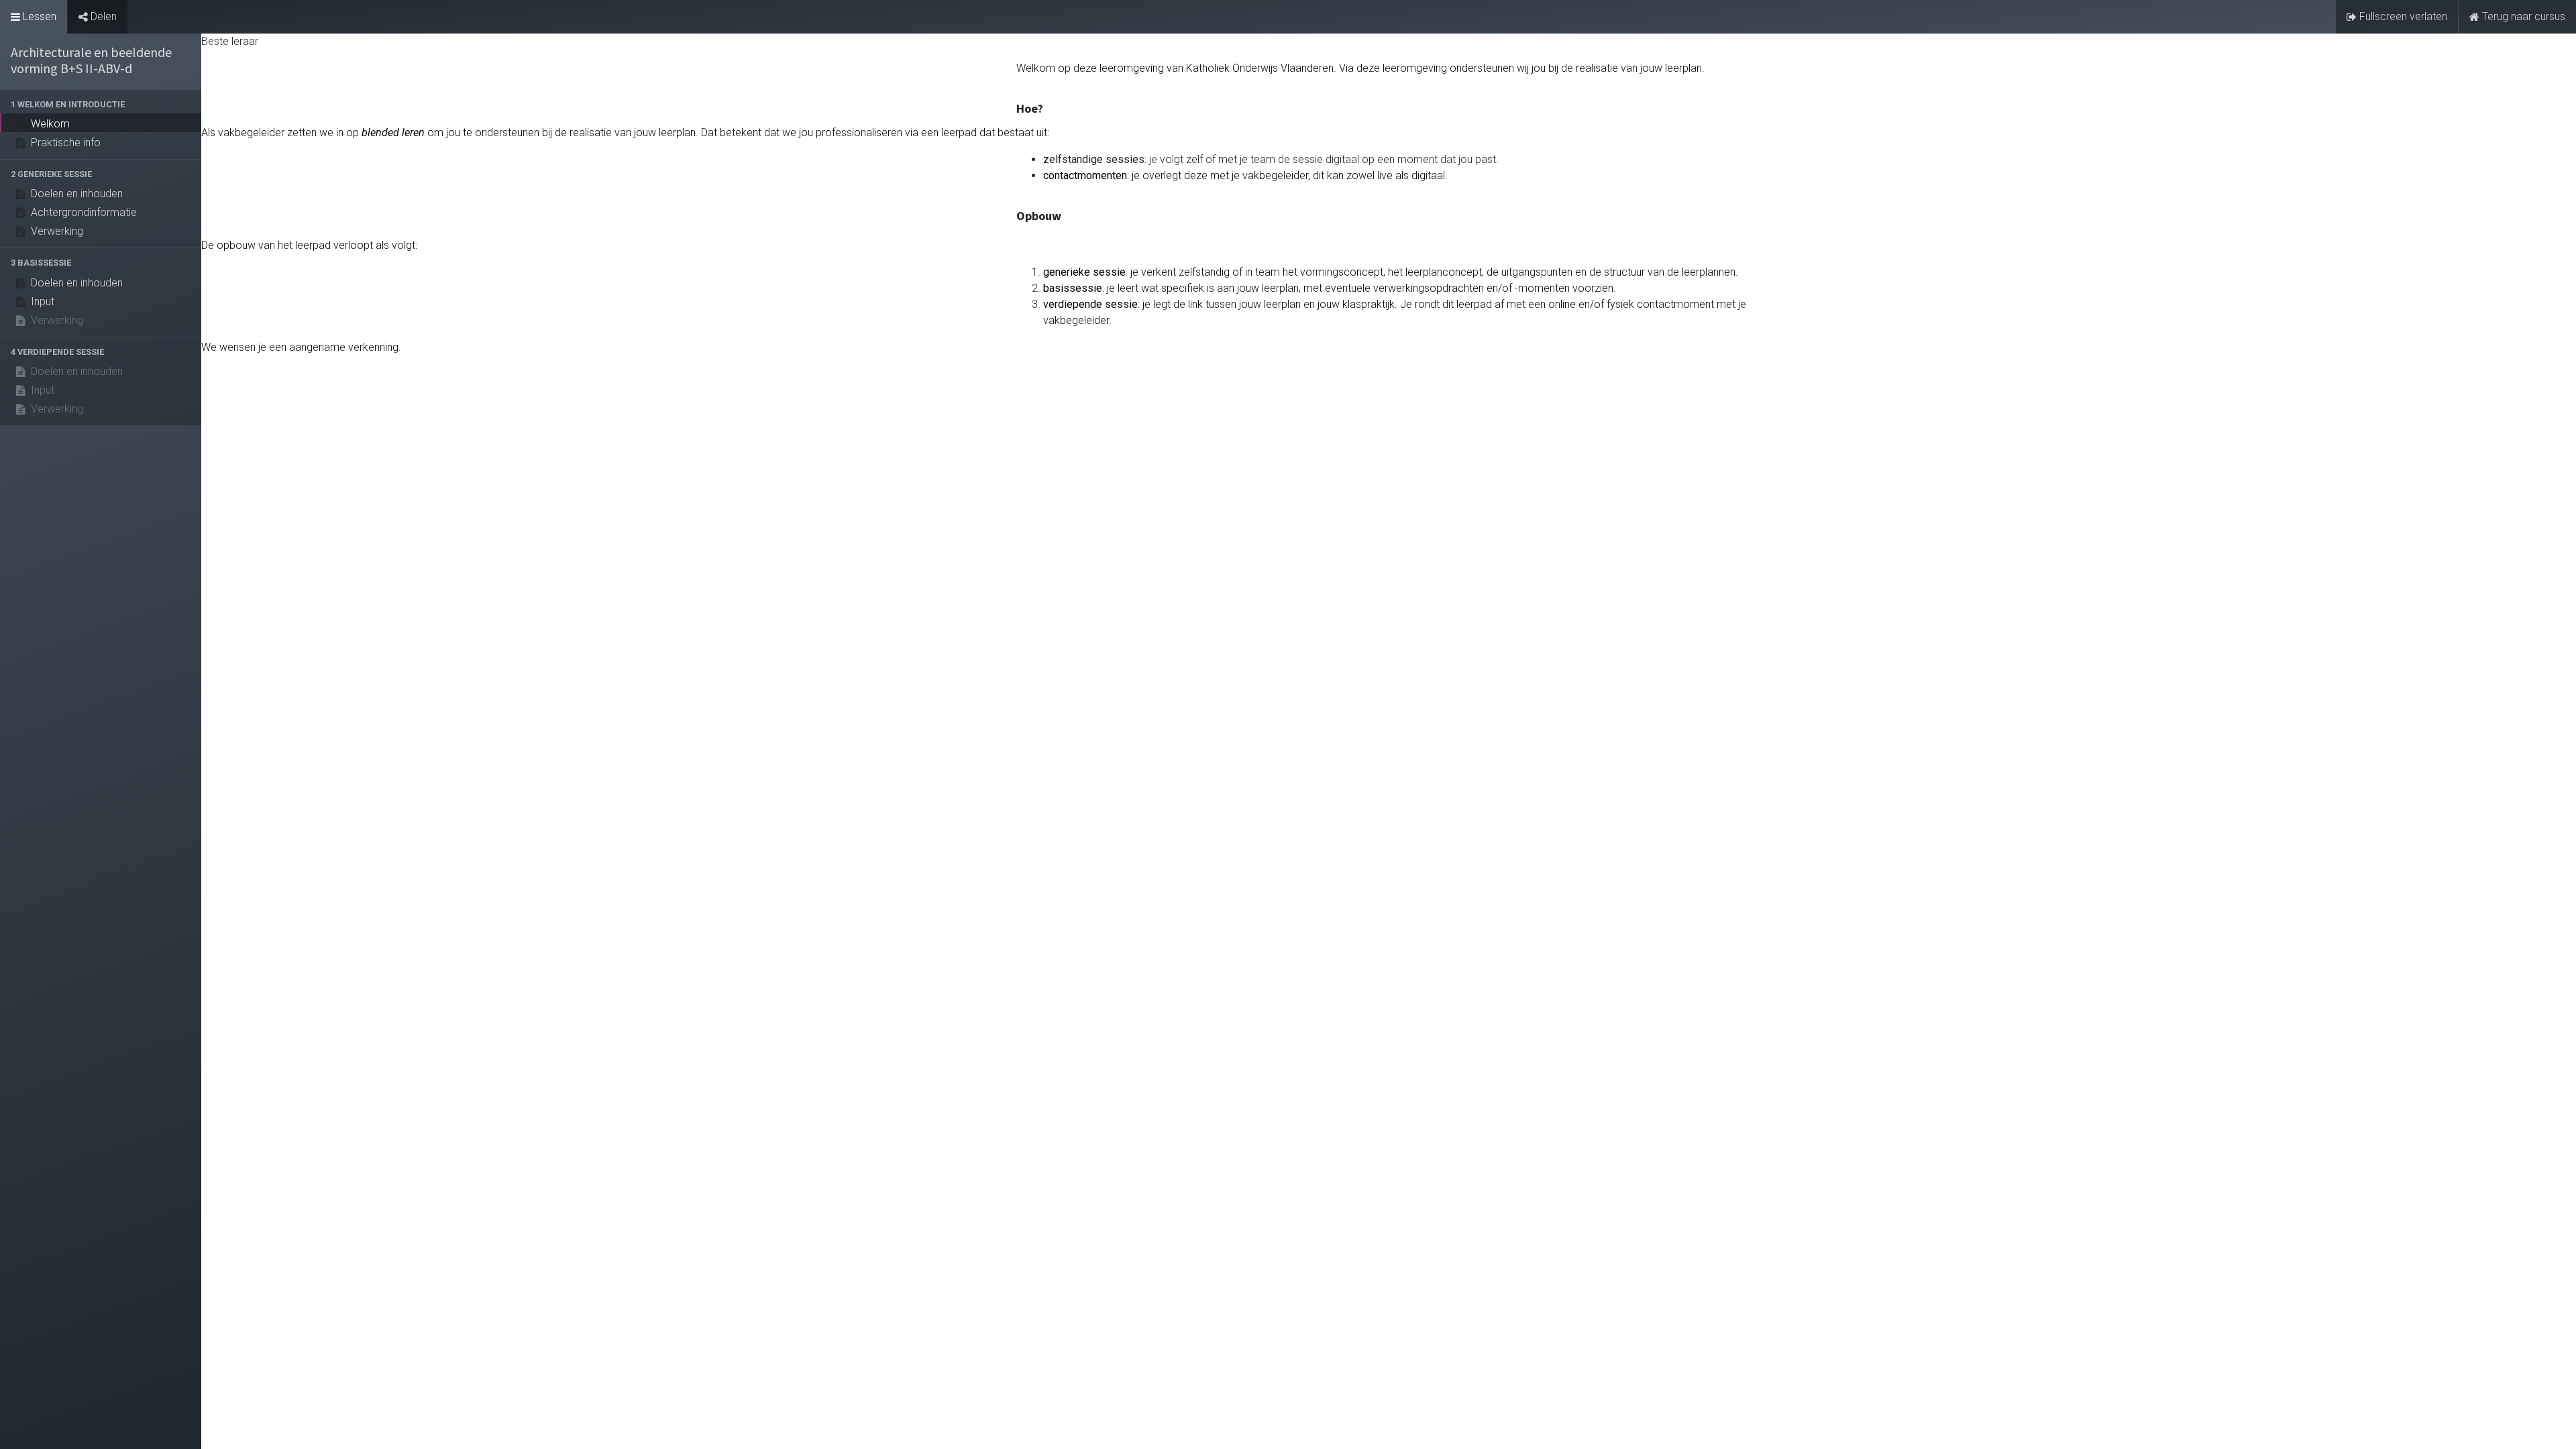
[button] (101, 104)
